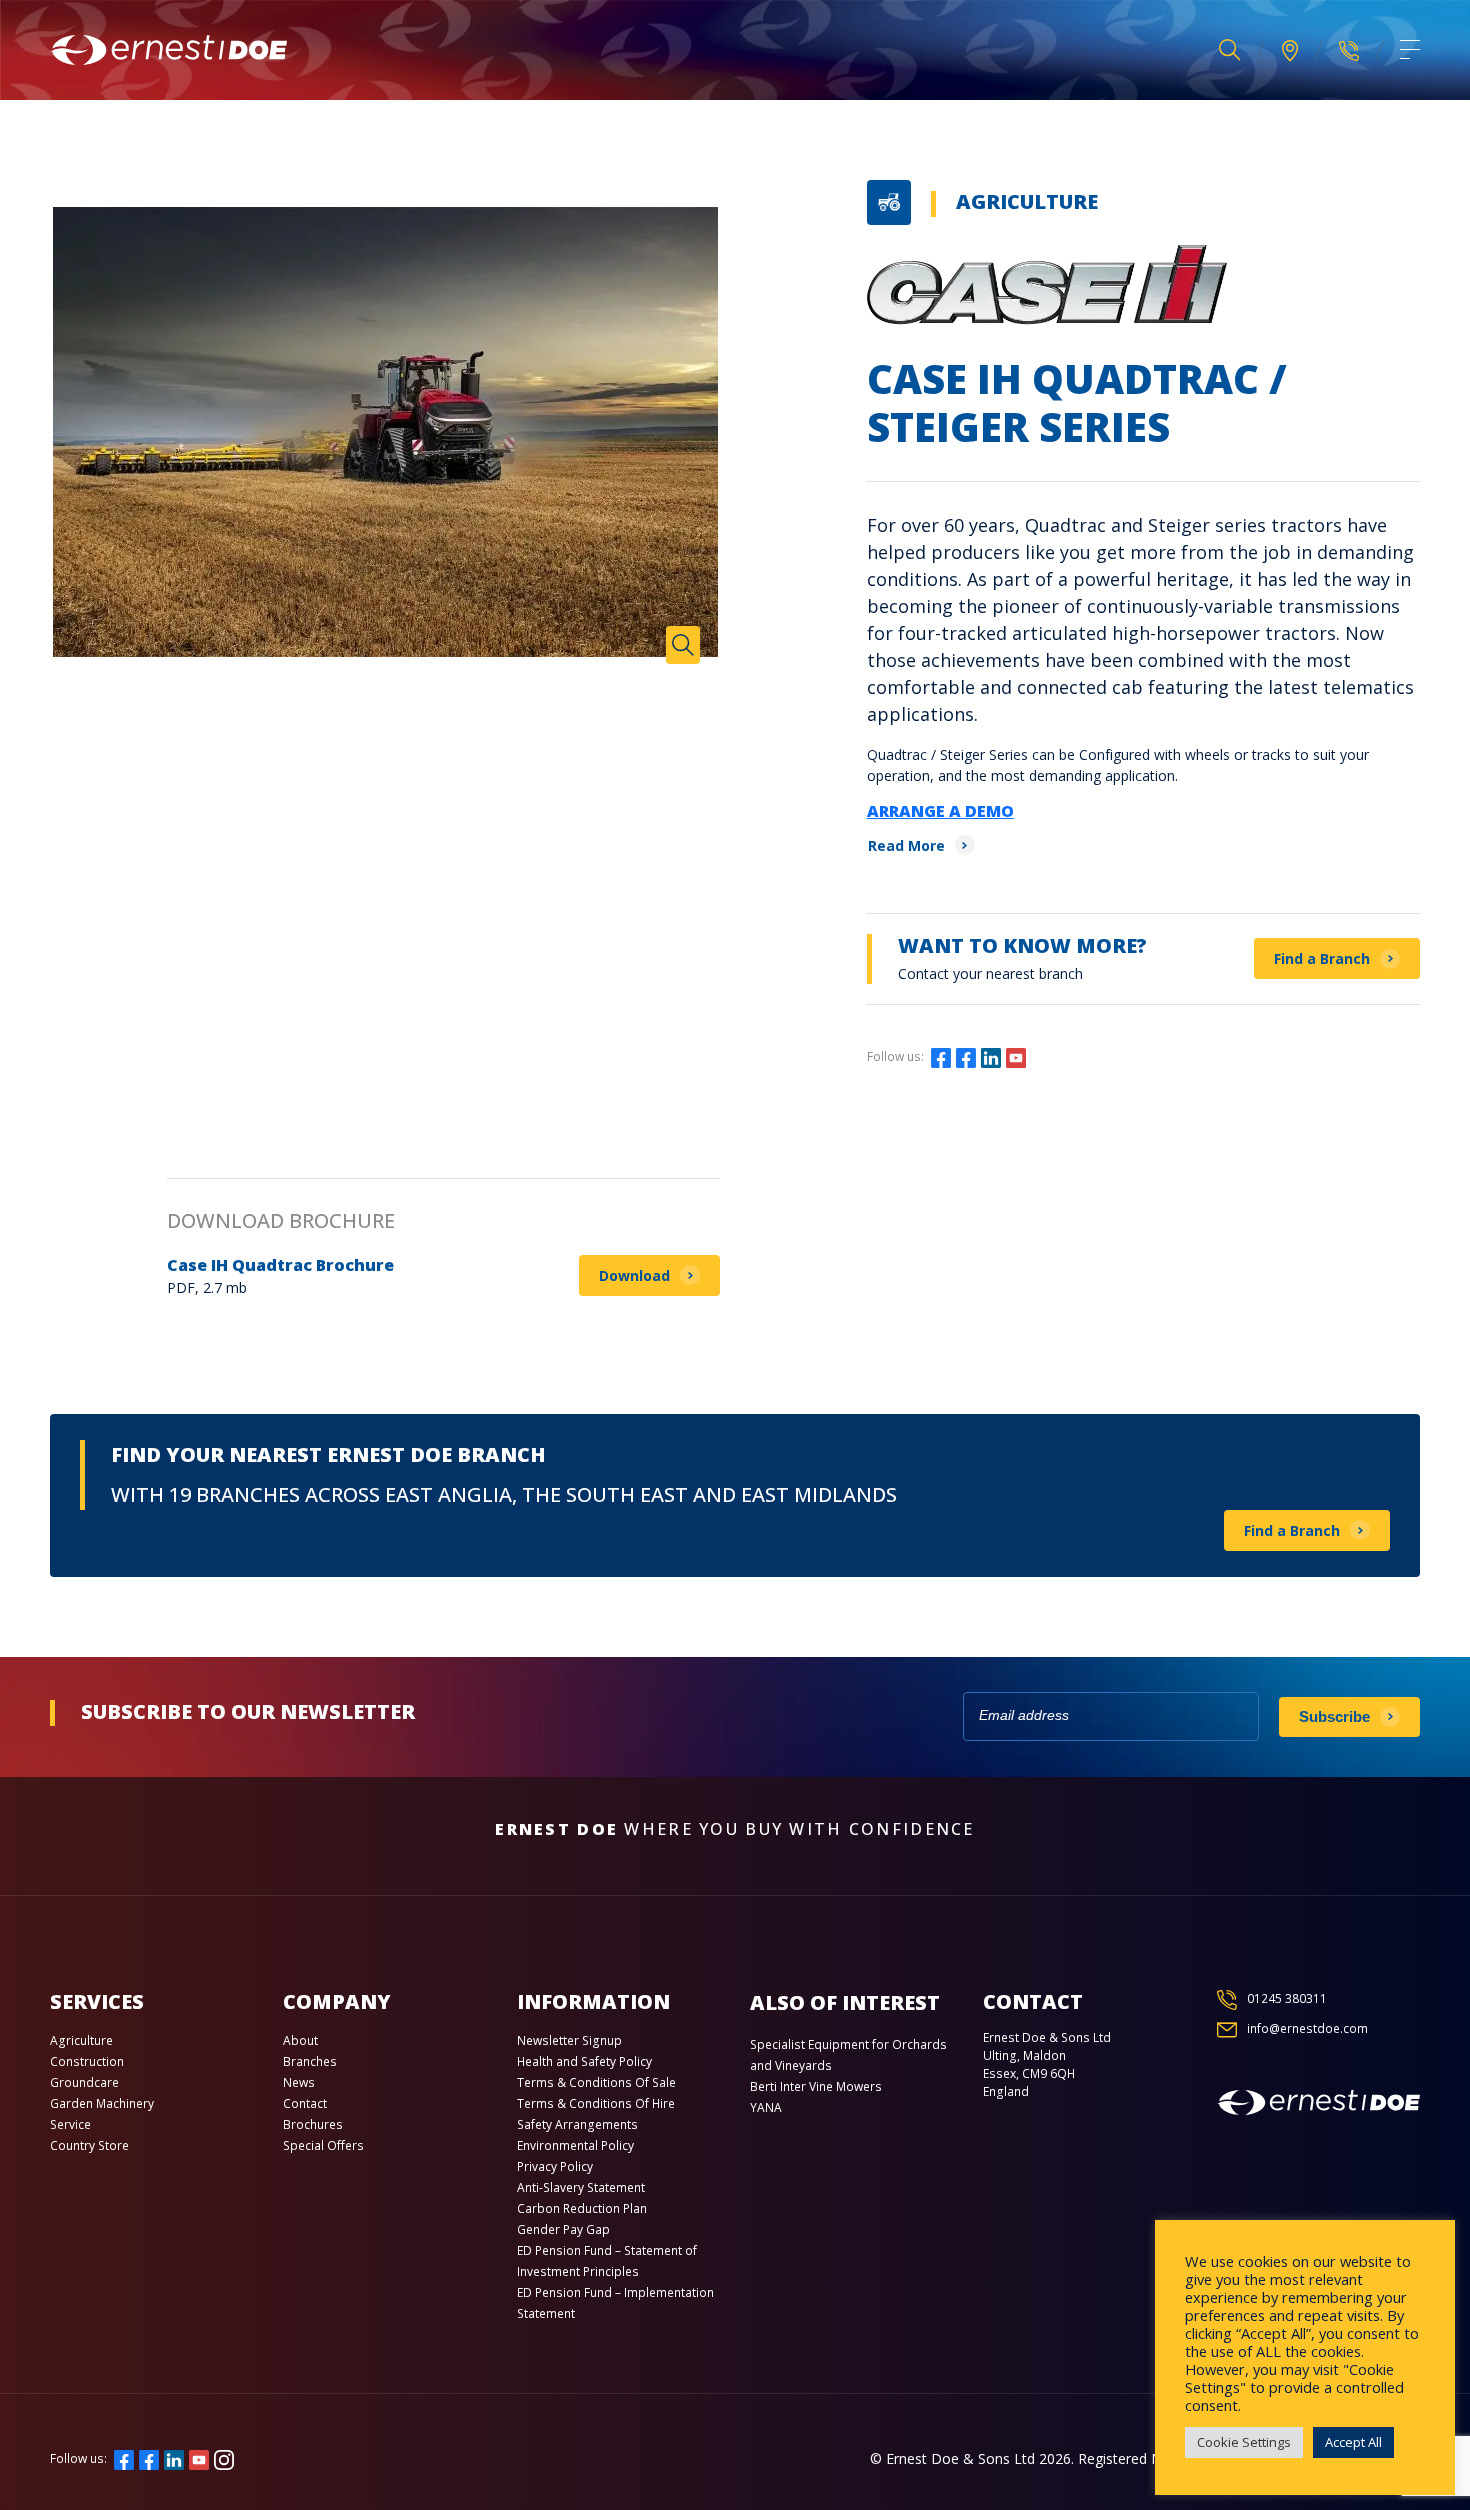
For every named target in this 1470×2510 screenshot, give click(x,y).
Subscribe (1334, 1716)
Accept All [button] (1353, 2442)
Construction (87, 2061)
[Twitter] (966, 1056)
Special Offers (323, 2145)
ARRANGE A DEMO (940, 811)
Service (70, 2124)
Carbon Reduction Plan (582, 2208)
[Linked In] (991, 1056)
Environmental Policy (575, 2145)
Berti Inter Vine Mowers (816, 2086)
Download (634, 1275)
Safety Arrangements (577, 2124)
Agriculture (1027, 201)
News (299, 2082)
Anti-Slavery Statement (581, 2187)
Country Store (89, 2145)
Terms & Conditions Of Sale (596, 2082)
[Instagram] (1041, 1056)
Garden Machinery (102, 2103)
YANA (766, 2107)
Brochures (313, 2124)
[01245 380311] (1349, 50)
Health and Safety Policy (584, 2061)
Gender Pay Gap (563, 2229)
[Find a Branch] (1290, 50)
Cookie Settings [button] (1244, 2442)
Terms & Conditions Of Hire (596, 2103)
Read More (906, 845)
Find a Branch (1322, 958)
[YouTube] (1016, 1056)
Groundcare (84, 2082)
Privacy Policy (555, 2166)
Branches (310, 2061)
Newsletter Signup (569, 2040)
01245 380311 (1287, 1998)
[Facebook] (941, 1056)
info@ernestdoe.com (1307, 2028)
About (300, 2040)
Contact (305, 2103)
